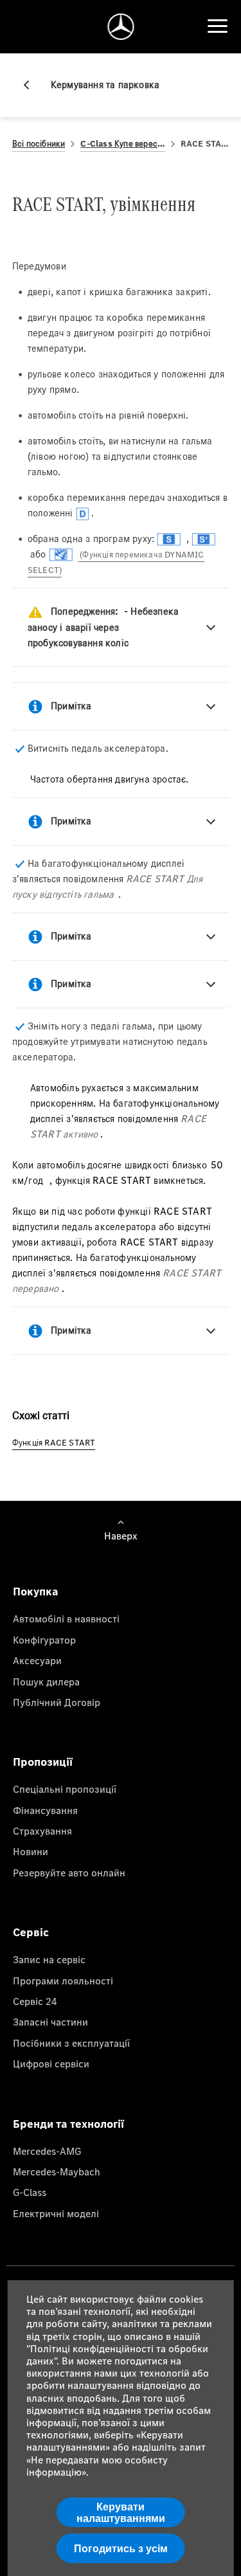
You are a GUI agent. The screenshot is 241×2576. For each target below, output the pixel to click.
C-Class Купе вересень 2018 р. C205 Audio (122, 144)
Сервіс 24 (35, 2001)
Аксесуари (37, 1660)
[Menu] (217, 26)
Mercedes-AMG (47, 2151)
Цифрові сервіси (51, 2064)
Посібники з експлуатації (71, 2043)
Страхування (42, 1831)
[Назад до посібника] (31, 85)
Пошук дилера (46, 1682)
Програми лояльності (63, 1981)
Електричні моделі (56, 2213)
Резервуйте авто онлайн (69, 1873)
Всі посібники (39, 144)
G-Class (30, 2192)
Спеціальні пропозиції (65, 1789)
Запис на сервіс (49, 1959)
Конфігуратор (44, 1640)
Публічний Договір (57, 1702)
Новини (31, 1851)
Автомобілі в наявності (66, 1619)
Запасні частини (50, 2022)
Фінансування (45, 1810)
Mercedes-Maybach (57, 2172)
